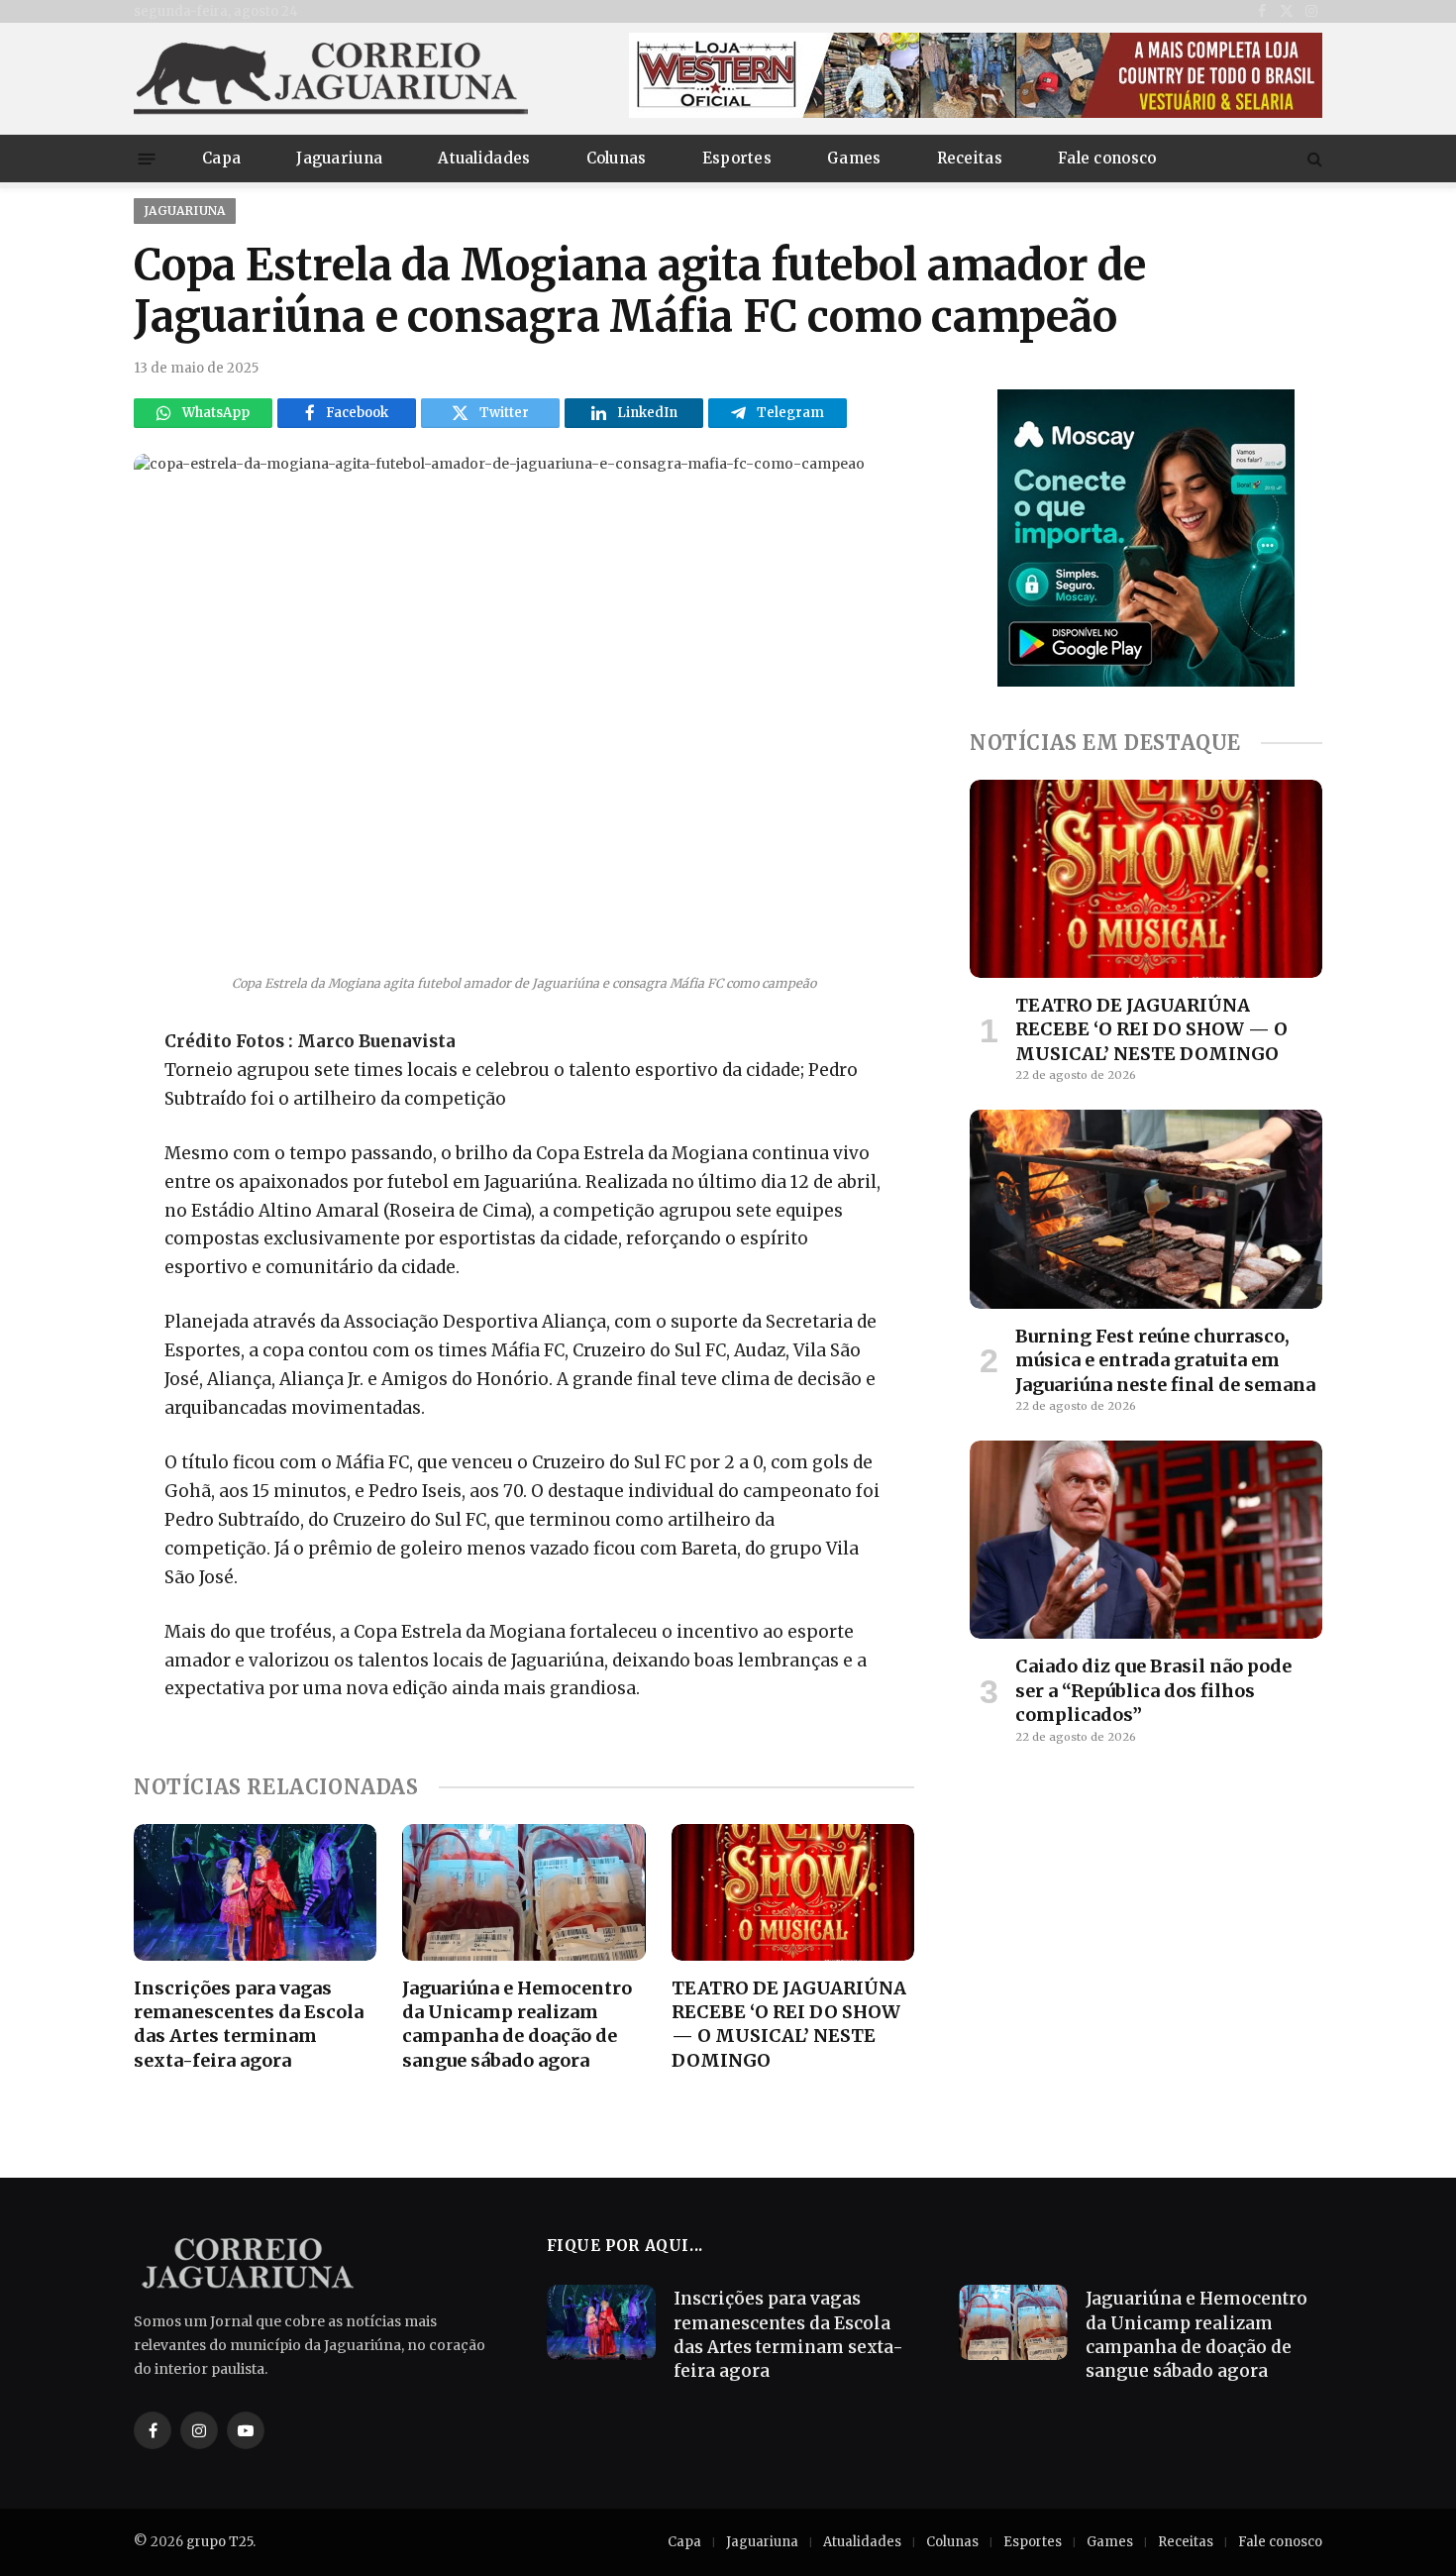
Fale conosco (1107, 158)
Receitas (970, 158)
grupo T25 (219, 2542)
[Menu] (147, 158)
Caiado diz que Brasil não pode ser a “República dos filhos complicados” (1153, 1690)
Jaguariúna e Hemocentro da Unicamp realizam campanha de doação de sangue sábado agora (517, 2024)
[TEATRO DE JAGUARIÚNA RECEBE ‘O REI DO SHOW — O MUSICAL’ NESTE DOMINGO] (793, 1892)
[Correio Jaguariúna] (332, 79)
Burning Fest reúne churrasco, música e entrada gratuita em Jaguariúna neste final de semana (1165, 1360)
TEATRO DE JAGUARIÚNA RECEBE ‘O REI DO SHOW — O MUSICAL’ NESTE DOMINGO (789, 2024)
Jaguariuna (339, 158)
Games (854, 158)
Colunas (617, 158)
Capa (221, 158)
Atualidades (484, 158)
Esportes (737, 158)
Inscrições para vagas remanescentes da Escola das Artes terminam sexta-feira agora (249, 2024)
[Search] (1313, 159)
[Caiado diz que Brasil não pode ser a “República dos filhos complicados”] (1146, 1540)
